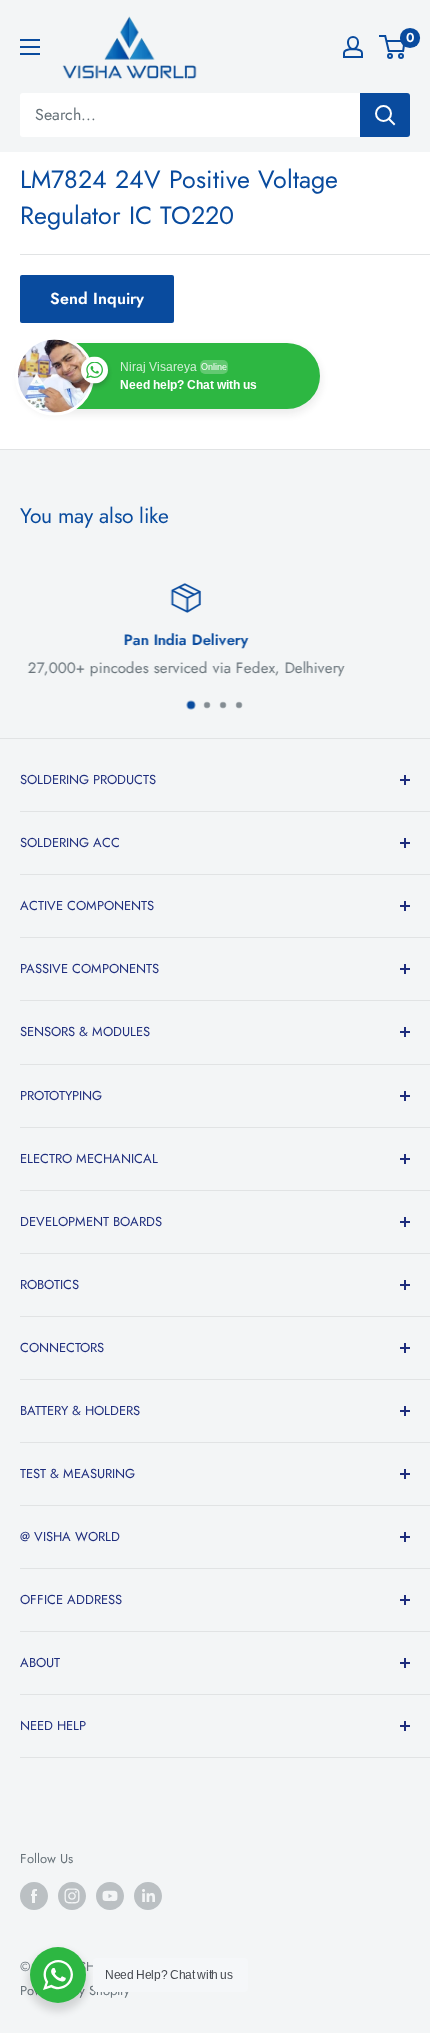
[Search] (385, 115)
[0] (393, 47)
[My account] (353, 47)
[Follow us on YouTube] (110, 1896)
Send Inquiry (97, 298)
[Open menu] (30, 47)
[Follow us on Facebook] (34, 1896)
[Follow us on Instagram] (72, 1896)
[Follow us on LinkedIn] (148, 1896)
